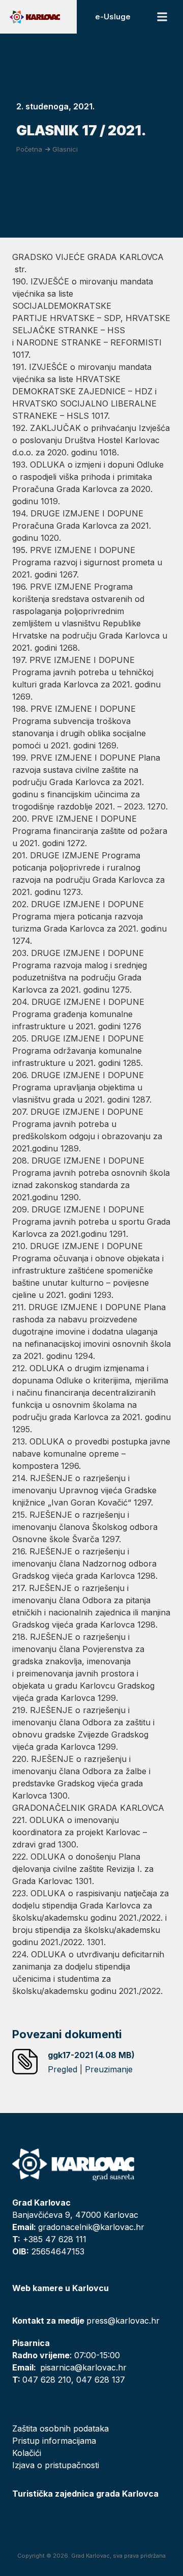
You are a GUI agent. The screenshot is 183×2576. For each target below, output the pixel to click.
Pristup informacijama (54, 2441)
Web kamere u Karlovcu (60, 2288)
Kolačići (27, 2453)
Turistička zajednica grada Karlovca (85, 2494)
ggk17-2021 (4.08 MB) (91, 2055)
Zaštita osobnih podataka (60, 2428)
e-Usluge (113, 17)
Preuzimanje (109, 2069)
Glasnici (65, 149)
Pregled (63, 2069)
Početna (29, 149)
